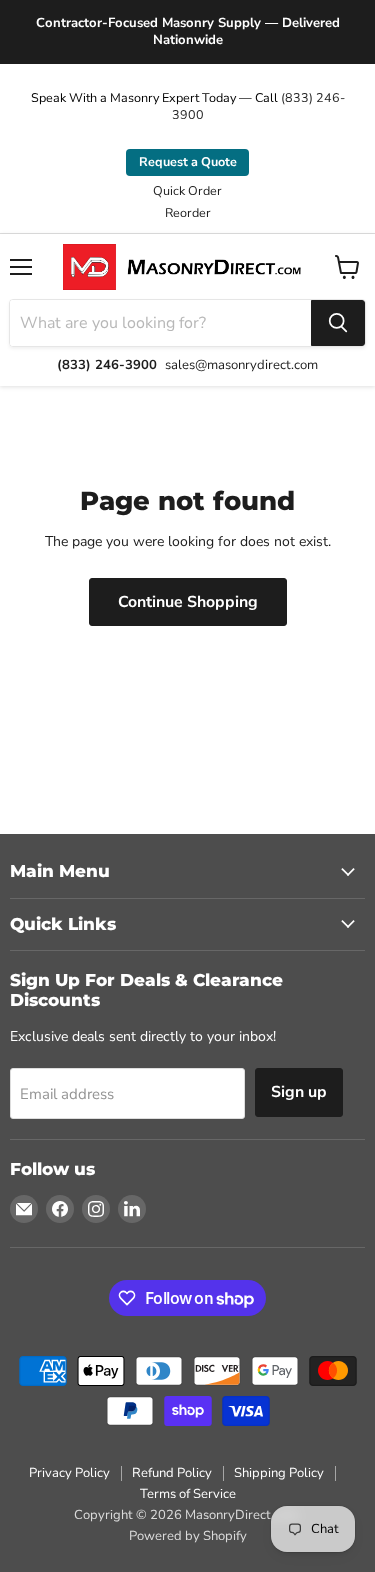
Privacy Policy (69, 1473)
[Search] (338, 323)
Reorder (188, 213)
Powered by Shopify (188, 1536)
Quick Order (187, 191)
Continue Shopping (188, 602)
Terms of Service (188, 1494)
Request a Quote (188, 161)
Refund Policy (172, 1473)
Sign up (299, 1092)
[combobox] (160, 323)
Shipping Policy (279, 1473)
